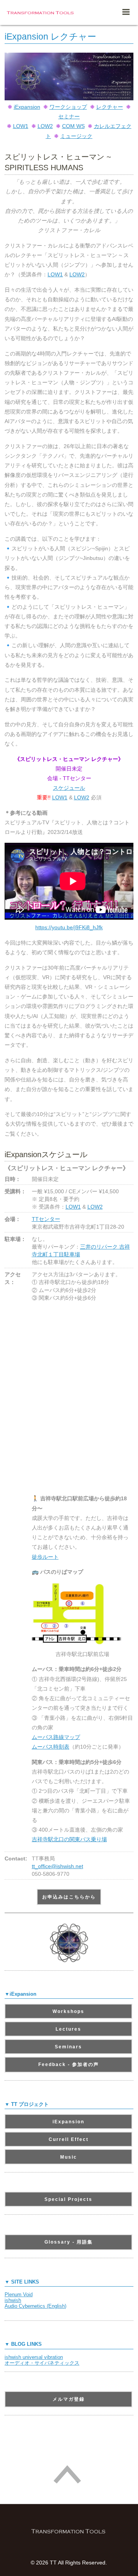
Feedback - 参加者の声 (69, 2064)
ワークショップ (68, 107)
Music (69, 2157)
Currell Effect (69, 2139)
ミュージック (76, 136)
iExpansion (27, 107)
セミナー (69, 116)
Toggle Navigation (126, 12)
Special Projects (68, 2199)
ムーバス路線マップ (56, 1737)
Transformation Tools (41, 13)
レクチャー (110, 107)
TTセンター (46, 1219)
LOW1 (21, 126)
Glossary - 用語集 (69, 2242)
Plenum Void (19, 2294)
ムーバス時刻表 (51, 1747)
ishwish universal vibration (34, 2357)
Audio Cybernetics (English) (35, 2306)
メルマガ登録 (69, 2399)
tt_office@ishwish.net (58, 1866)
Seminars (68, 2047)
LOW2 (45, 126)
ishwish (13, 2300)
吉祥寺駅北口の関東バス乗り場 (69, 1839)
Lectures (68, 2029)
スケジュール (69, 788)
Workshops (68, 2011)
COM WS (73, 126)
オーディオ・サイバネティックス (42, 2363)
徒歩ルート (45, 1557)
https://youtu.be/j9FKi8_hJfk (69, 927)
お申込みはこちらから (69, 1897)
